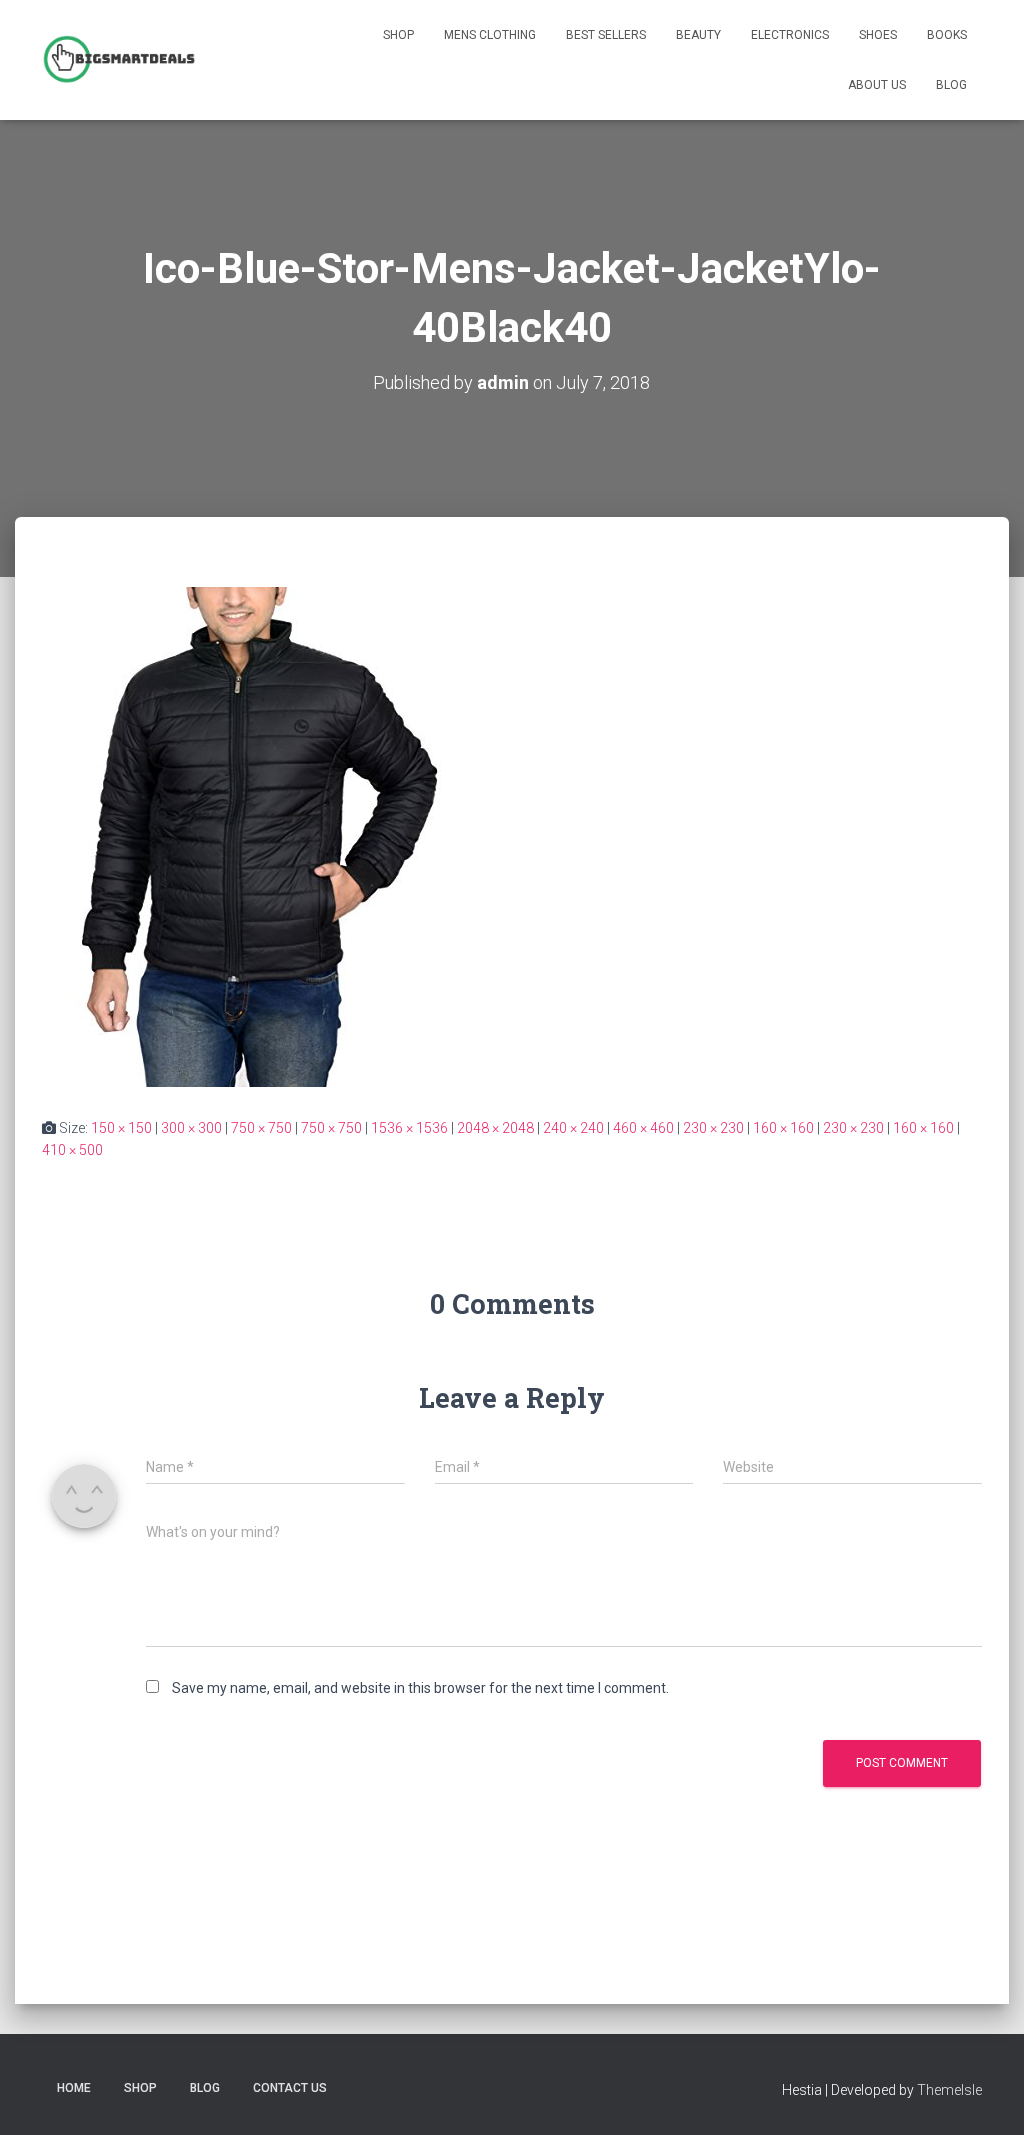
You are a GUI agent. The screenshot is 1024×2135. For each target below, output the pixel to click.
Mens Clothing (490, 35)
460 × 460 (643, 1128)
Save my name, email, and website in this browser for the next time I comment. (420, 1688)
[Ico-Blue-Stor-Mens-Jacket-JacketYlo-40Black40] (247, 835)
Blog (951, 85)
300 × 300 (191, 1128)
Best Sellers (606, 35)
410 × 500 (72, 1150)
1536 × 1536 (409, 1128)
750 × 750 (261, 1128)
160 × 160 (783, 1128)
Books (947, 35)
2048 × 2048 (495, 1128)
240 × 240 (573, 1128)
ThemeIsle (949, 2090)
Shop (398, 35)
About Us (877, 85)
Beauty (698, 35)
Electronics (790, 35)
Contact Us (290, 2088)
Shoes (878, 35)
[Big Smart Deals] (119, 60)
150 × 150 (121, 1128)
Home (74, 2088)
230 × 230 (713, 1128)
